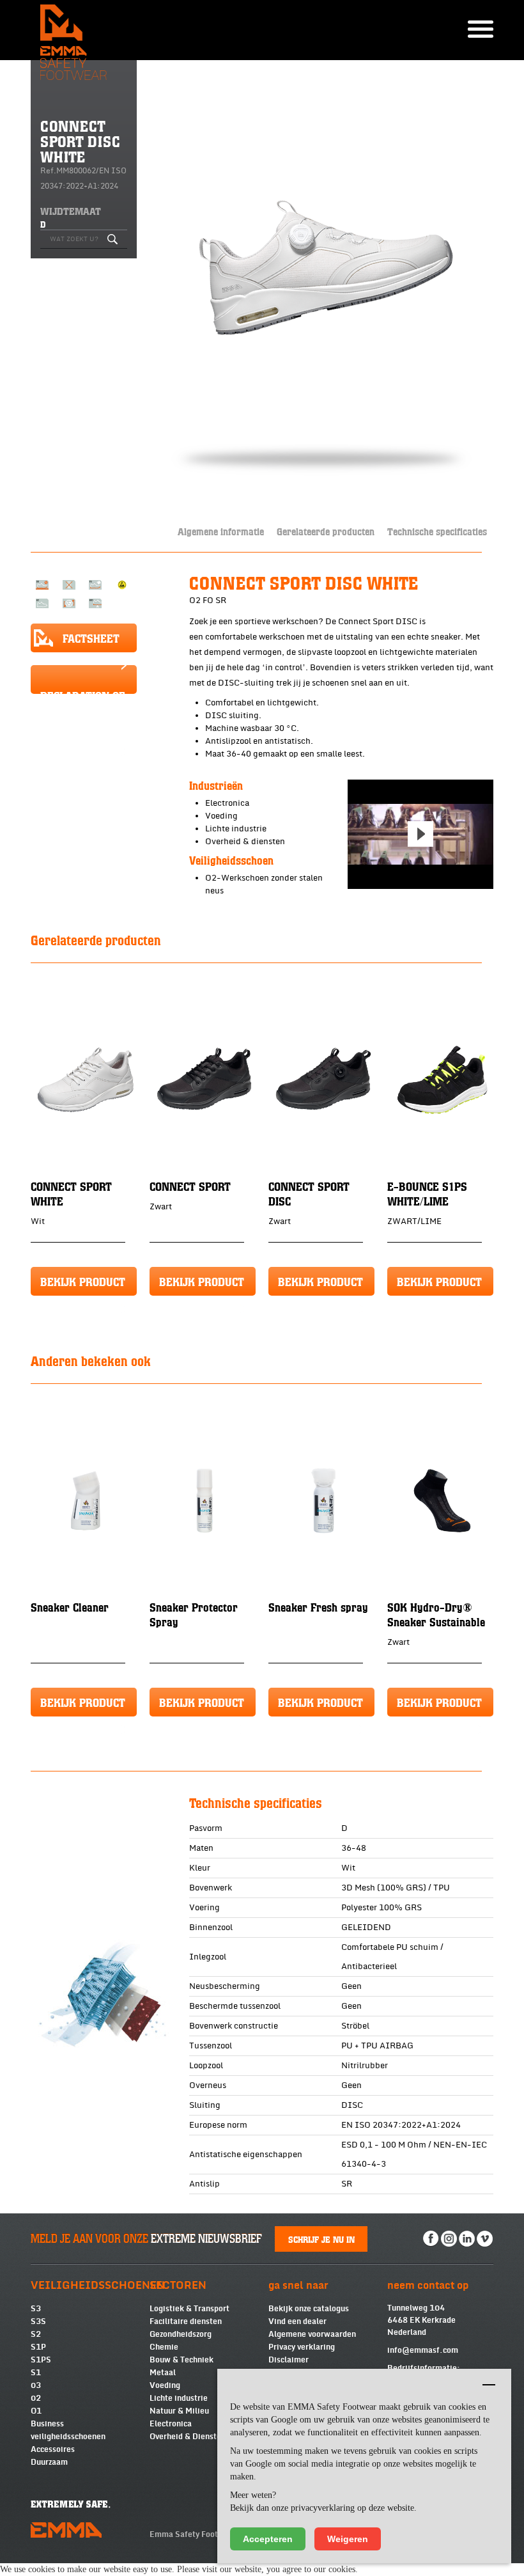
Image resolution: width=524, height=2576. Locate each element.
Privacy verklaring (302, 2347)
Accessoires (53, 2449)
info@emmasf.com (423, 2350)
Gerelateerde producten (326, 531)
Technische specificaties (437, 531)
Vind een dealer (297, 2321)
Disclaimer (289, 2360)
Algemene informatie (221, 531)
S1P (38, 2347)
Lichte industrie (179, 2398)
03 (36, 2385)
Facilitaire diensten (186, 2321)
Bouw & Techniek (181, 2360)
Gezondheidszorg (181, 2334)
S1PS (41, 2360)
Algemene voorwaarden (312, 2334)
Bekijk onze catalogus (309, 2309)
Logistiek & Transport (189, 2309)
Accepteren (268, 2539)
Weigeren (348, 2539)
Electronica (171, 2424)
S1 (36, 2373)
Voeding (165, 2385)
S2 (36, 2334)
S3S (38, 2321)
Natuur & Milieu (179, 2411)
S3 (36, 2309)
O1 (36, 2411)
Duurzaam (49, 2462)
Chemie (164, 2347)
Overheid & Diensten (188, 2437)
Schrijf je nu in (321, 2239)
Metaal (163, 2373)
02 (36, 2398)
